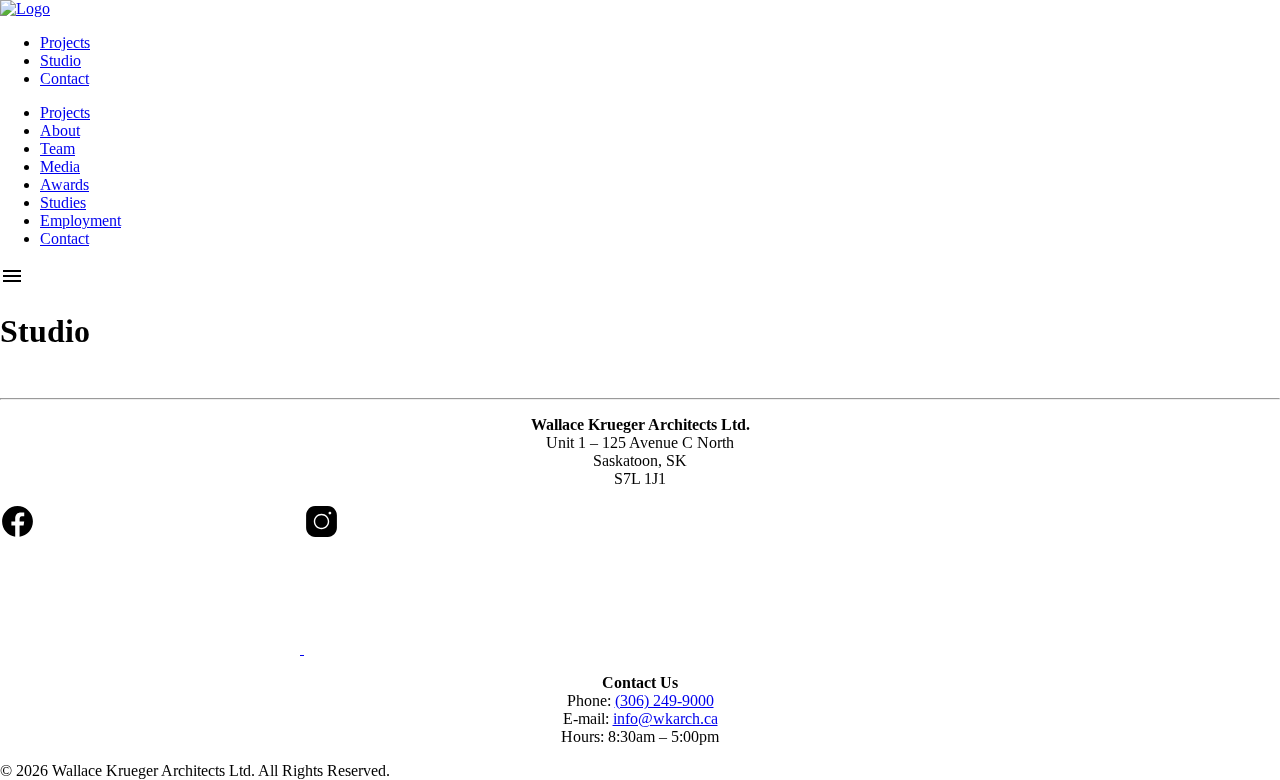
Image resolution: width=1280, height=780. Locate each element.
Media (60, 166)
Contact (64, 78)
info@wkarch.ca (665, 718)
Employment (80, 220)
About (60, 130)
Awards (64, 184)
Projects (65, 42)
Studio (60, 60)
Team (57, 148)
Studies (63, 202)
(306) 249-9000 (664, 700)
